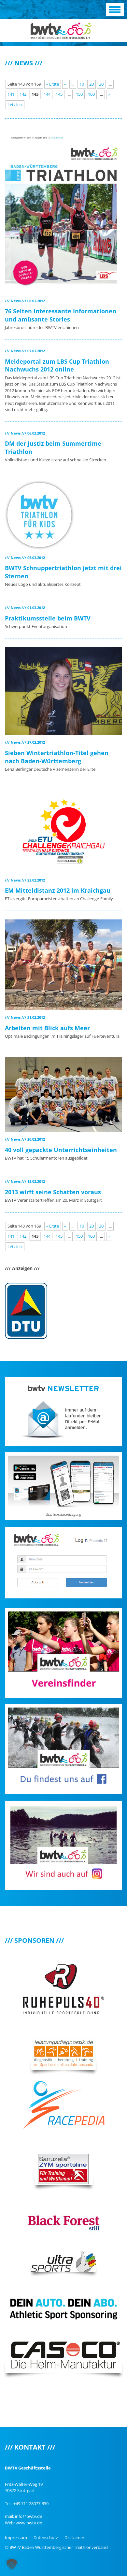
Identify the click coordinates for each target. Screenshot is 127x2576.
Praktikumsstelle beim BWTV (48, 618)
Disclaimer (74, 2537)
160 (91, 94)
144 (47, 94)
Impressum (16, 2537)
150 (79, 94)
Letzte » (15, 105)
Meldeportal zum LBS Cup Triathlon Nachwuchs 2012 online (57, 365)
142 (23, 94)
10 (82, 84)
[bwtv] (61, 30)
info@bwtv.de (28, 2516)
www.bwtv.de (29, 2523)
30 (101, 84)
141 (11, 94)
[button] (12, 2564)
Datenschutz (46, 2537)
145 (59, 94)
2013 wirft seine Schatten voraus (53, 1192)
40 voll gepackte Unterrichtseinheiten (61, 1150)
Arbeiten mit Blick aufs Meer (47, 1028)
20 (92, 84)
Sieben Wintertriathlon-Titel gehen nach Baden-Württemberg (57, 757)
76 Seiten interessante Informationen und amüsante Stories (61, 315)
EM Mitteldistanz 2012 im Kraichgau (58, 890)
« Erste (53, 84)
